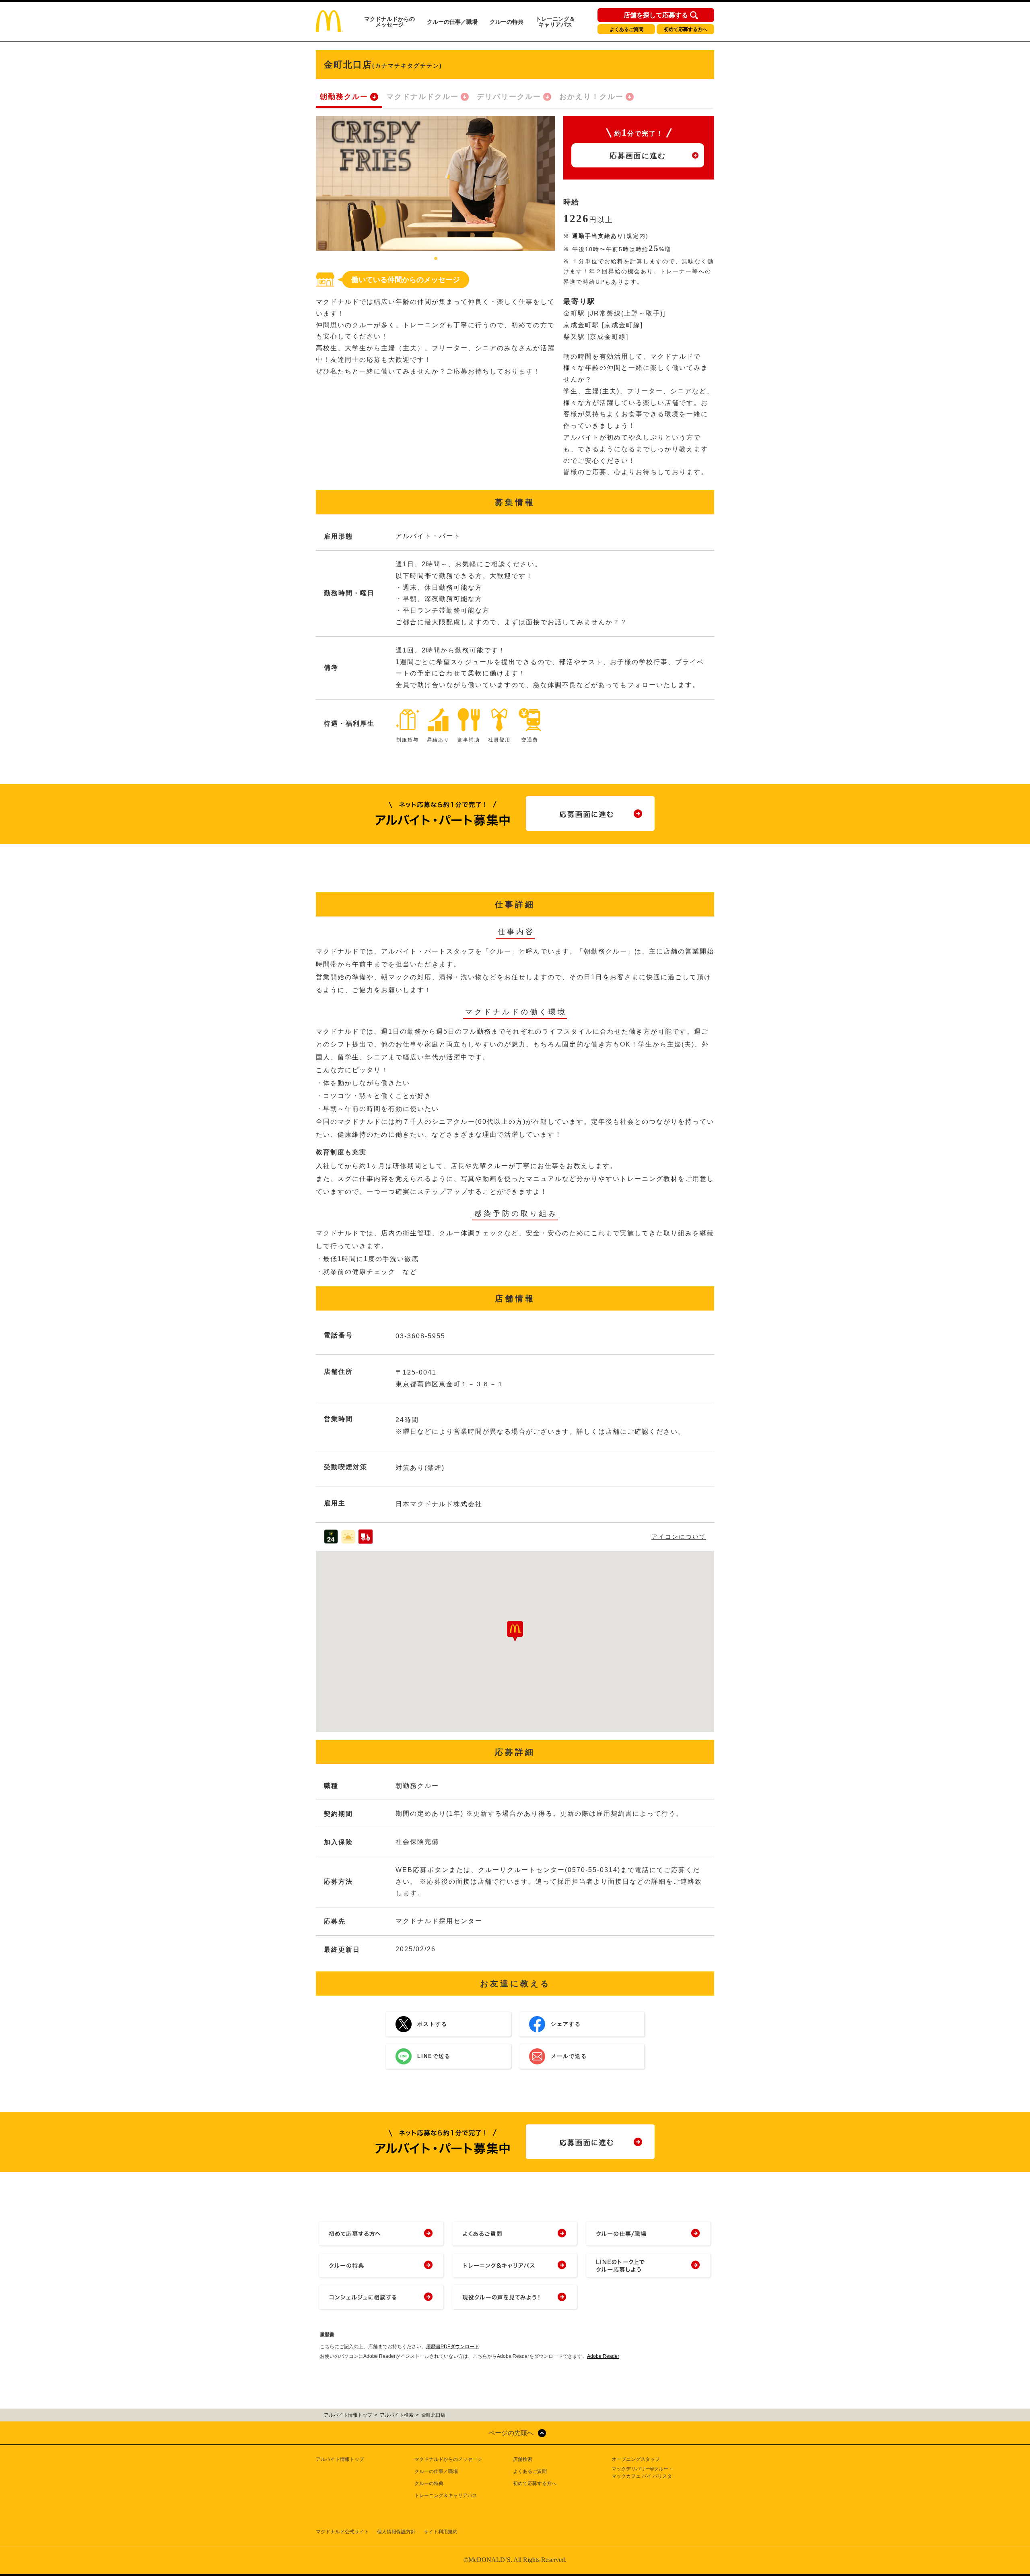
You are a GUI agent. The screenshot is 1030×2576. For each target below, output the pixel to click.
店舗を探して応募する (656, 15)
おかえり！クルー (591, 97)
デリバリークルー (509, 97)
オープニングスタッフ (636, 2459)
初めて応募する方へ (686, 29)
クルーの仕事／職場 (452, 22)
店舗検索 (523, 2459)
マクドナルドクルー (422, 97)
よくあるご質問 (626, 29)
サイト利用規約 (441, 2532)
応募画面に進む (638, 156)
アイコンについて (679, 1537)
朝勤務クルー (344, 97)
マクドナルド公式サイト (342, 2532)
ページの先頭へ (511, 2433)
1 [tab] (436, 259)
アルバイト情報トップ (340, 2459)
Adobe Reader (603, 2356)
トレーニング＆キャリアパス (555, 22)
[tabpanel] (436, 183)
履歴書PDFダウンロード (453, 2347)
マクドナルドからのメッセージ (389, 22)
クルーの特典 (507, 22)
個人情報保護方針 (396, 2532)
